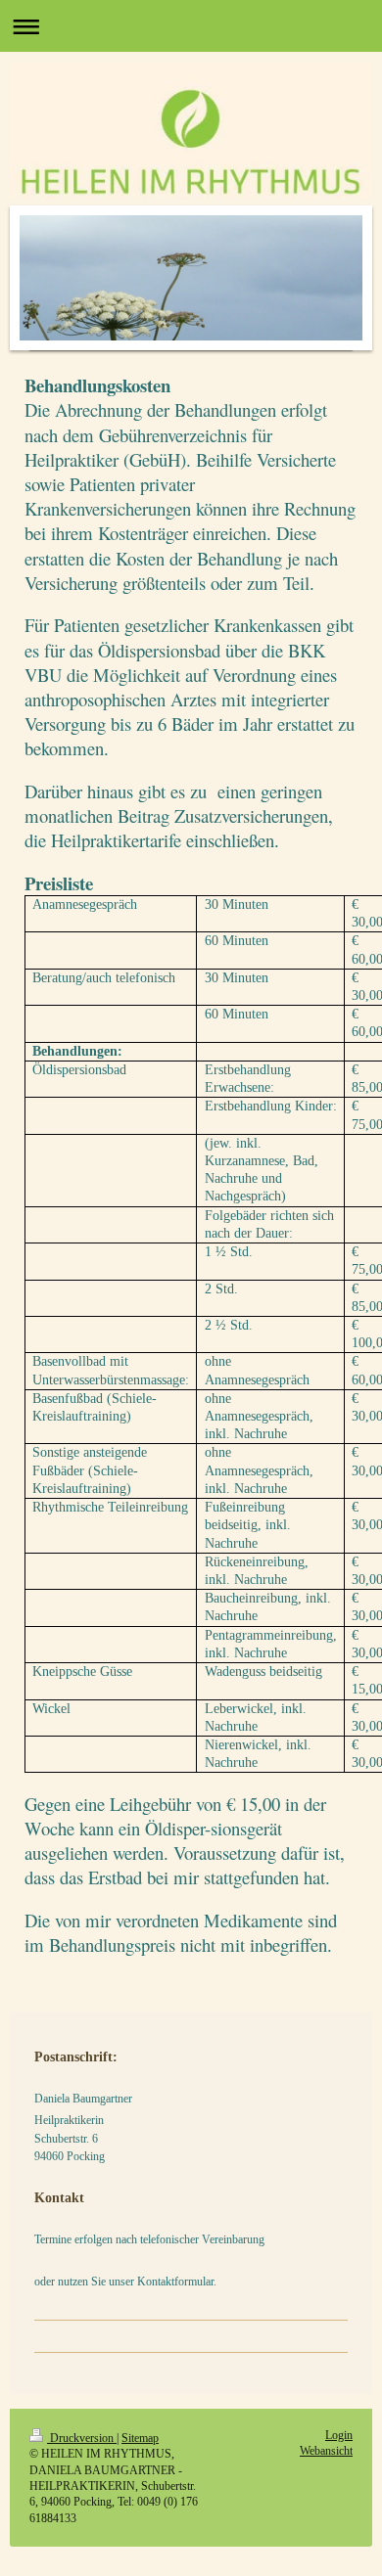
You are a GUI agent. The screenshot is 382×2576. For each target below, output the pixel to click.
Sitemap (140, 2439)
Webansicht (326, 2451)
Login (339, 2436)
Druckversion (82, 2439)
